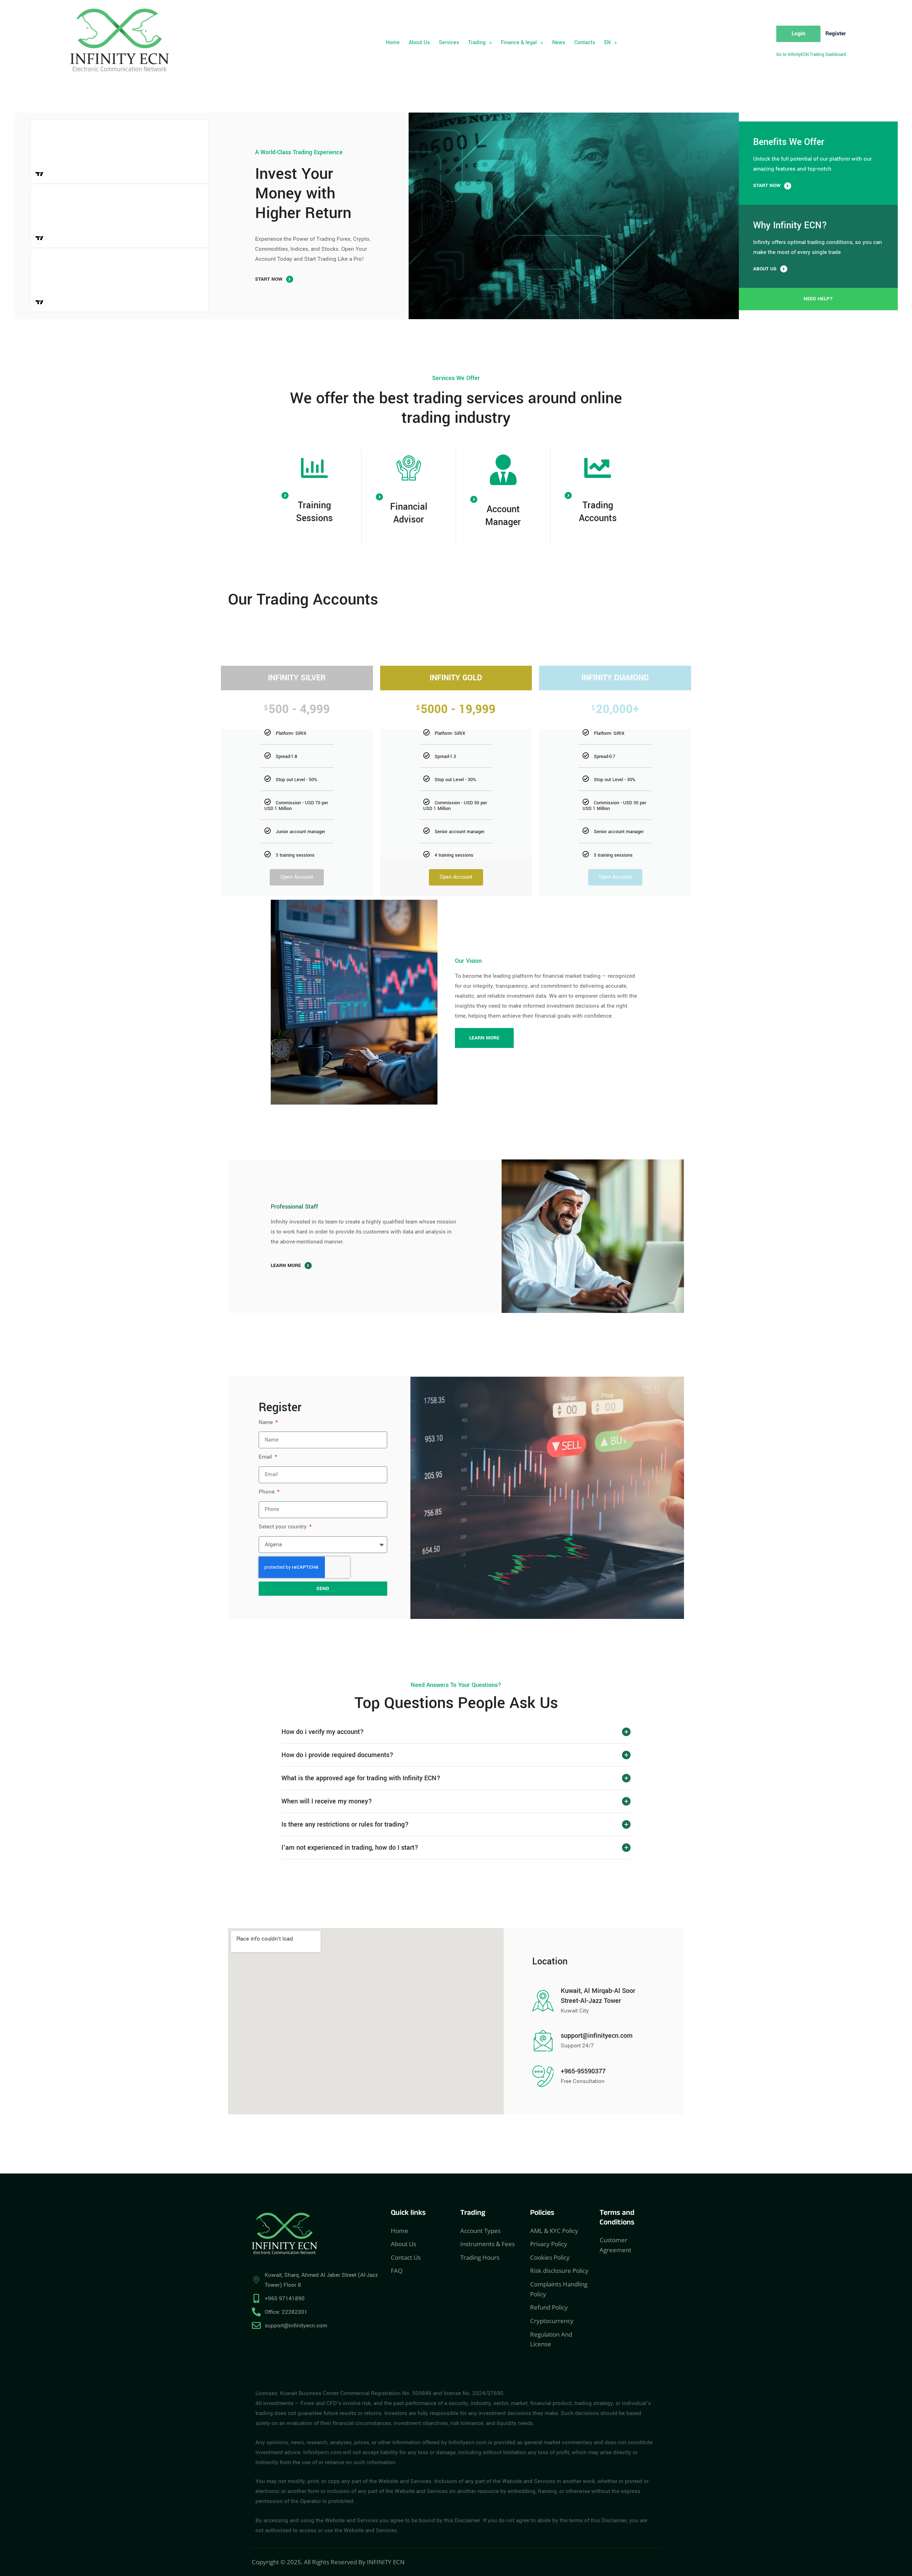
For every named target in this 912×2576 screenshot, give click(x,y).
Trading (477, 43)
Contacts (585, 43)
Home (393, 43)
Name (266, 1422)
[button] (480, 43)
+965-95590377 (583, 2071)
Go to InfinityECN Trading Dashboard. (812, 55)
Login (799, 33)
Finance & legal (519, 43)
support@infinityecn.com (597, 2036)
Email (266, 1457)
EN (607, 43)
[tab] (456, 1732)
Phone (267, 1492)
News (559, 43)
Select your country (283, 1527)
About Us (419, 43)
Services (449, 43)
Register (836, 33)
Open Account (297, 877)
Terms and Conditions (617, 2219)
